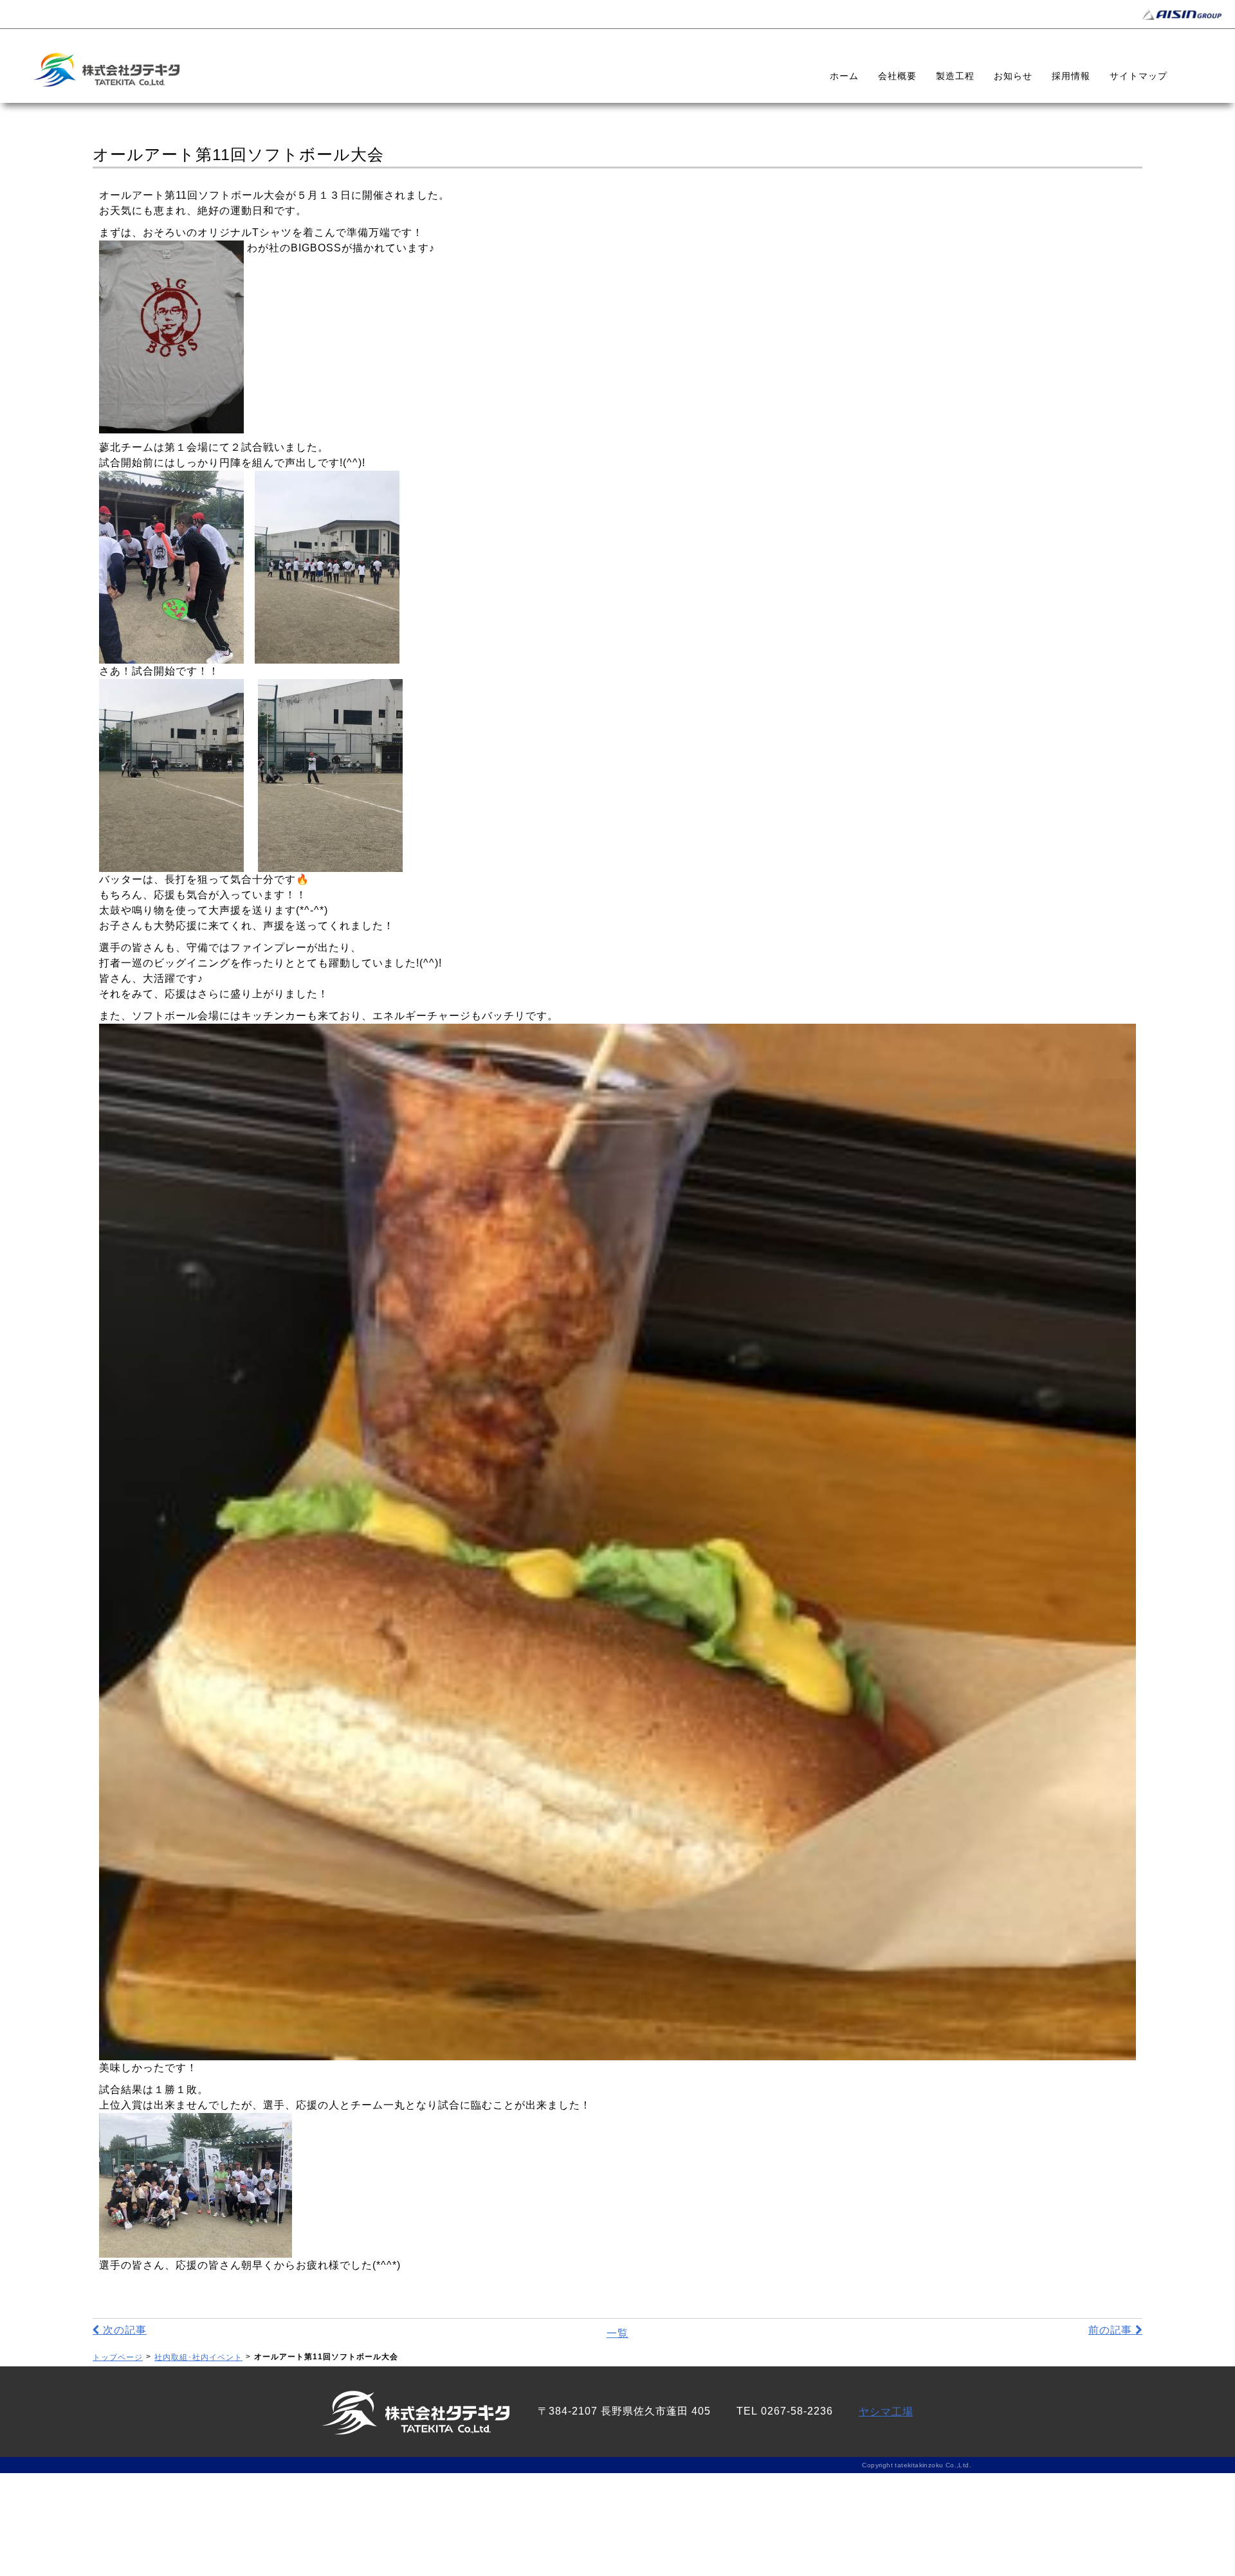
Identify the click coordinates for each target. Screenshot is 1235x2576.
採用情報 (1071, 76)
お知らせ (1013, 76)
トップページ (118, 2357)
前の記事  (1115, 2330)
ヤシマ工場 (886, 2412)
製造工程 (955, 76)
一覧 (617, 2333)
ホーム (844, 76)
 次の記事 (120, 2330)
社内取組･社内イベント (198, 2357)
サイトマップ (1139, 76)
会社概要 (897, 76)
